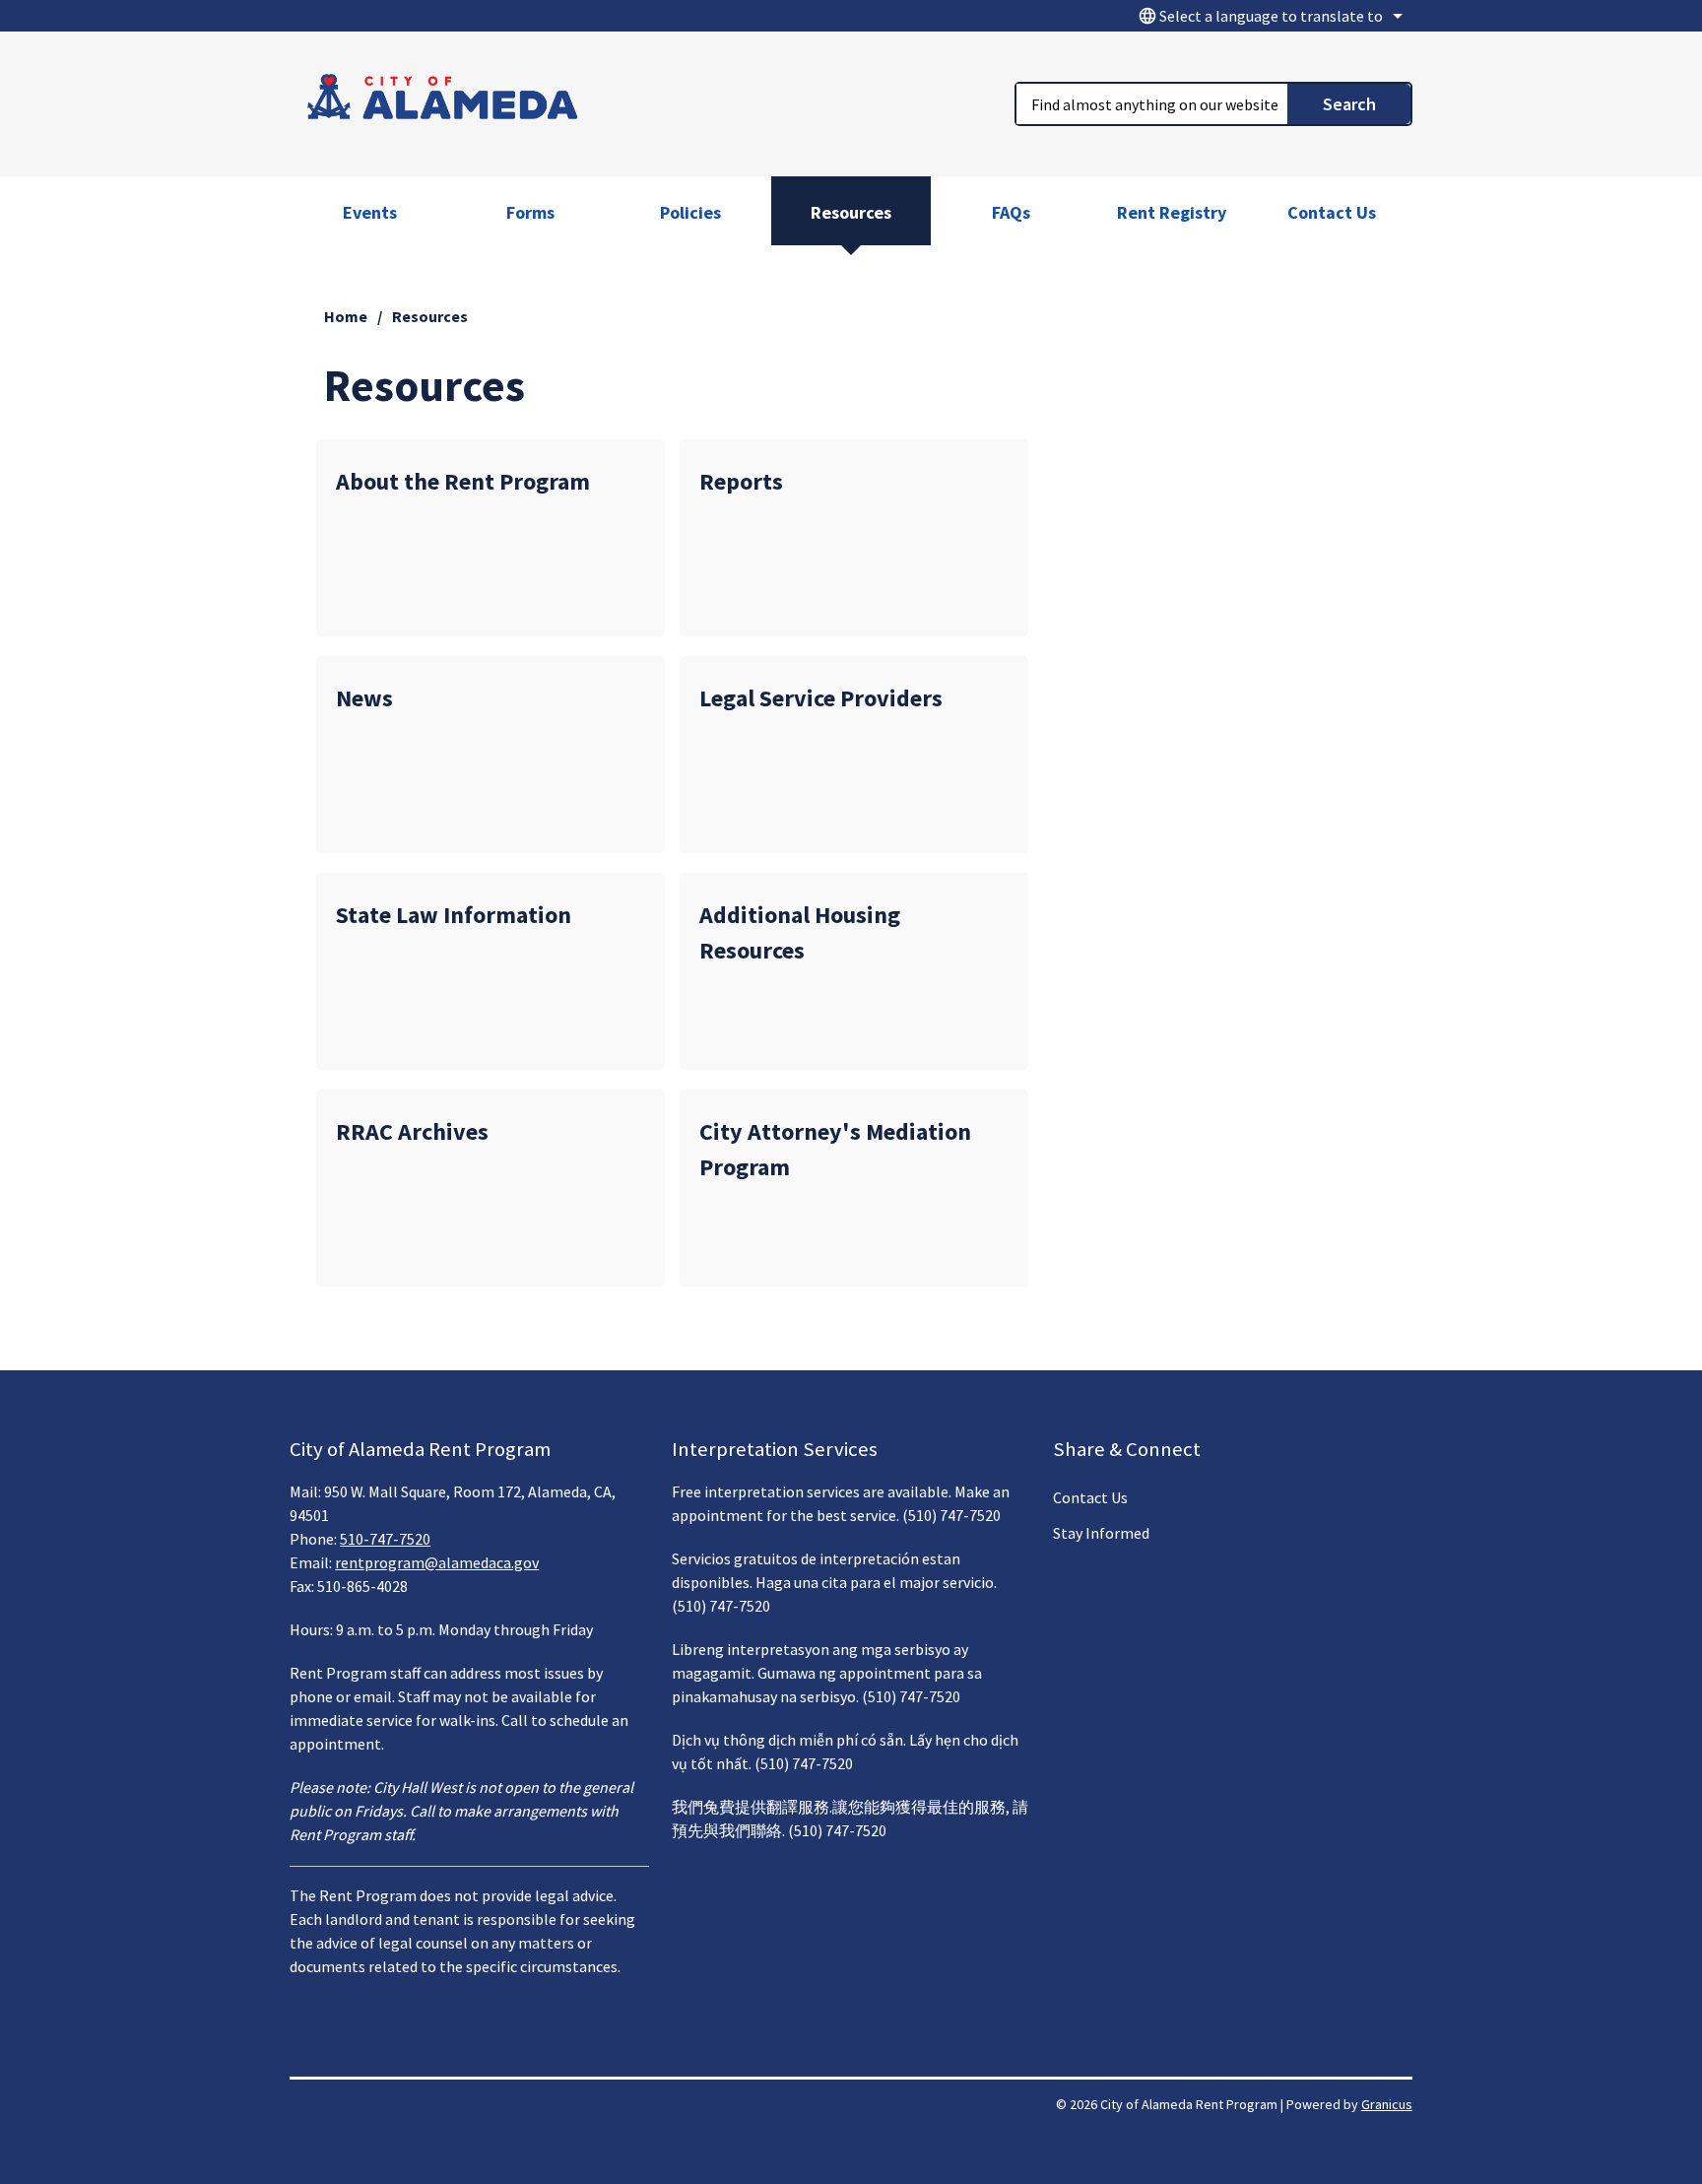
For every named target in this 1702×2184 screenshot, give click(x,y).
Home (346, 316)
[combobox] (1268, 16)
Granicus (1387, 2104)
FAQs (1011, 212)
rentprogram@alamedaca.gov (437, 1562)
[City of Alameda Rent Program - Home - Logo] (443, 100)
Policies (690, 212)
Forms (530, 212)
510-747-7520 (385, 1539)
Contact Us (1332, 212)
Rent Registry (1172, 212)
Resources (851, 212)
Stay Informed (1101, 1533)
